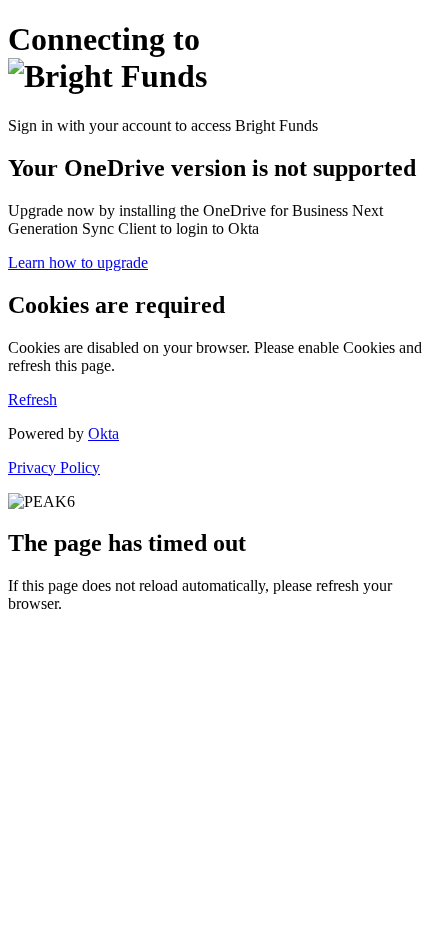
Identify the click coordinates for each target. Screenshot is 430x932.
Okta (103, 433)
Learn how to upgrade (78, 262)
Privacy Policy (54, 467)
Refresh (32, 399)
